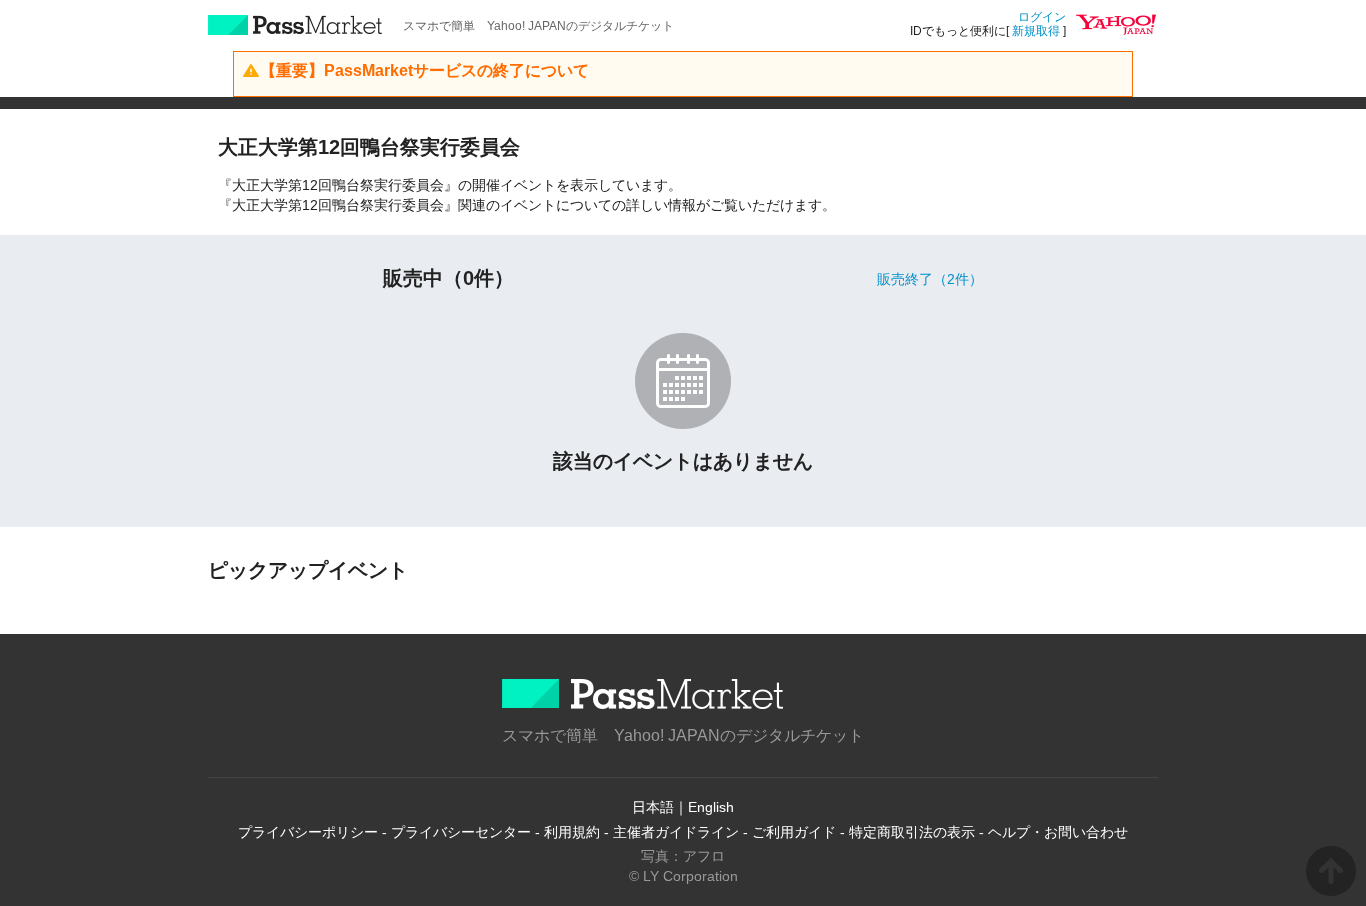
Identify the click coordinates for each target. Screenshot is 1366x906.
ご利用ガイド (794, 832)
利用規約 (572, 832)
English (711, 807)
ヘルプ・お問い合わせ (1058, 832)
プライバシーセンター (461, 832)
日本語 (653, 807)
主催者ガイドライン (676, 832)
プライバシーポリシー (308, 832)
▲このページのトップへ (1331, 871)
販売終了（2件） (930, 279)
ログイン (1042, 17)
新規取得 (1036, 31)
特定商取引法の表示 (912, 832)
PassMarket (295, 25)
